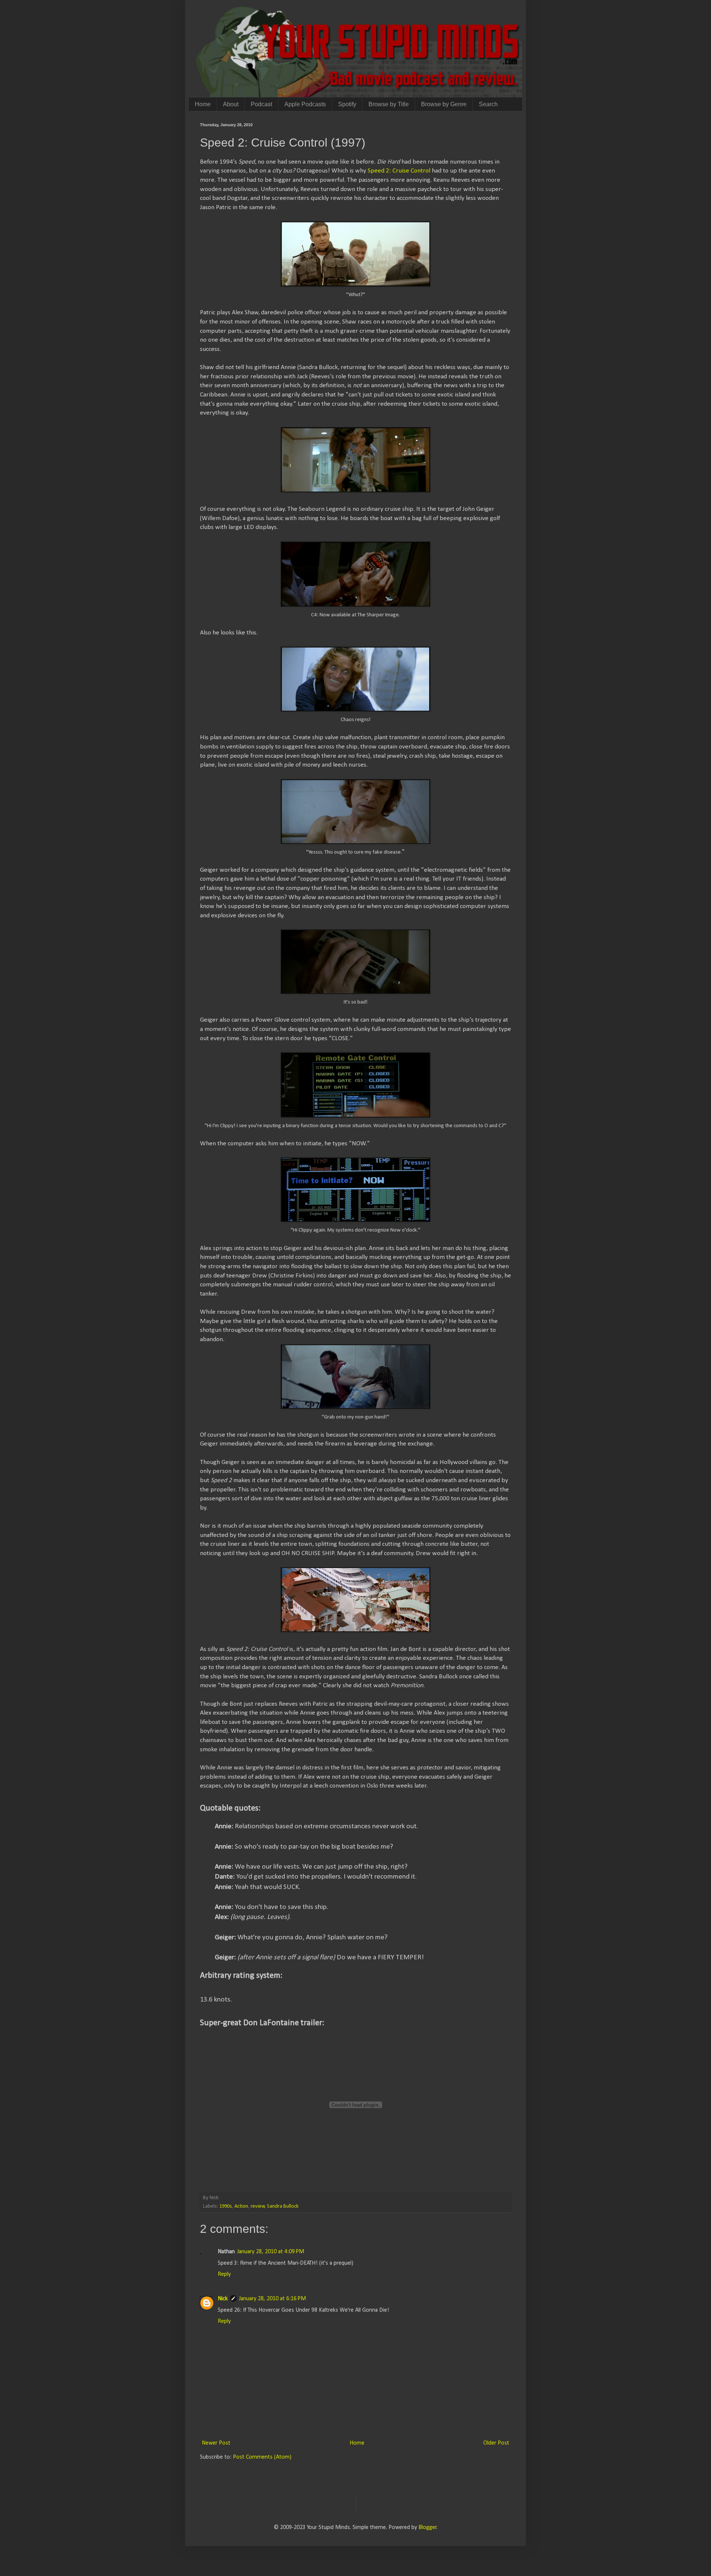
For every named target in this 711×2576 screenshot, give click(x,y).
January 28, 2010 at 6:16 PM (272, 2299)
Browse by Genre (444, 104)
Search (488, 104)
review (258, 2206)
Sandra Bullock (283, 2206)
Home (203, 104)
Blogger (428, 2528)
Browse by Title (389, 104)
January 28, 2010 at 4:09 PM (271, 2252)
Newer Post (216, 2443)
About (231, 104)
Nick (223, 2299)
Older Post (496, 2443)
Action (241, 2206)
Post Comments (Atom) (262, 2457)
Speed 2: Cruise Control (399, 171)
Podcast (261, 104)
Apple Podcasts (305, 104)
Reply (224, 2274)
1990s (226, 2206)
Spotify (347, 104)
